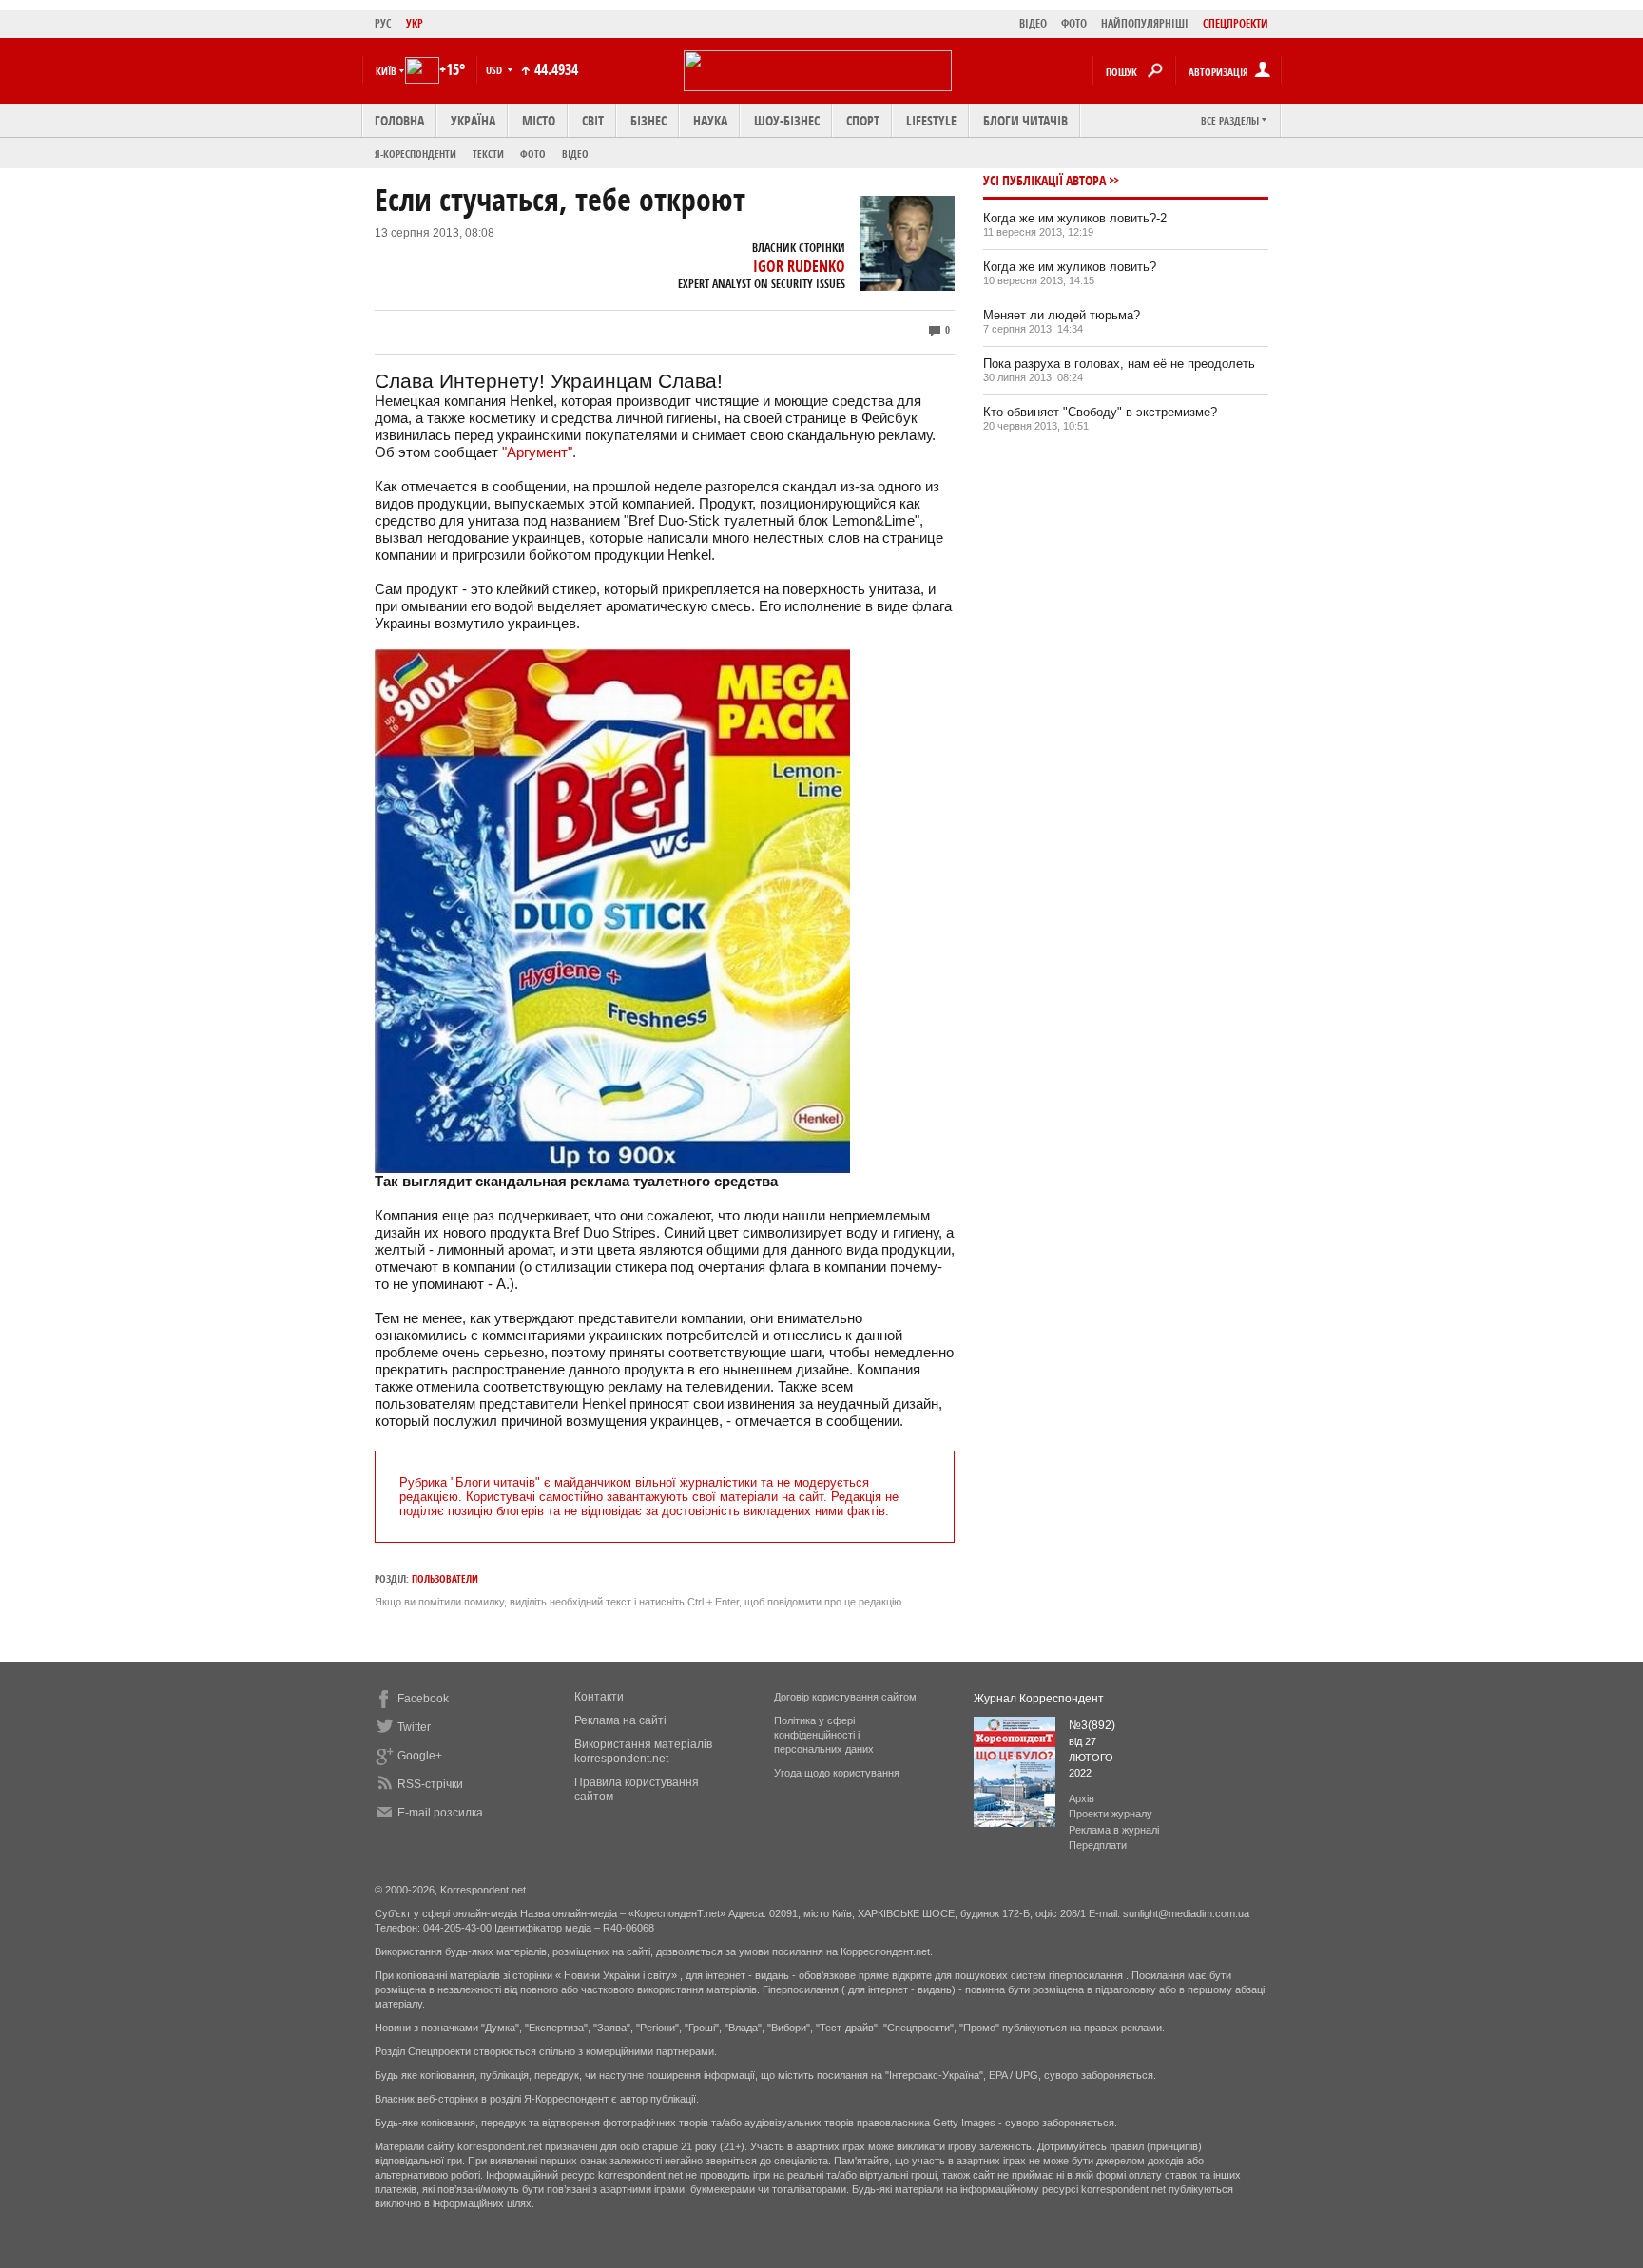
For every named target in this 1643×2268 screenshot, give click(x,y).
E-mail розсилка (440, 1813)
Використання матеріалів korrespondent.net (643, 1751)
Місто (539, 120)
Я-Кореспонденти (416, 154)
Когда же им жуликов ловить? (1070, 267)
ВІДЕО (1033, 23)
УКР (415, 23)
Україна (473, 120)
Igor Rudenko (799, 266)
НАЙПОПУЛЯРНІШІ (1145, 23)
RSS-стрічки (430, 1784)
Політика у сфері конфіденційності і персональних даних (824, 1735)
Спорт (863, 120)
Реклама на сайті (620, 1720)
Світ (593, 120)
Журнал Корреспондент (1039, 1699)
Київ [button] (386, 71)
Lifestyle (931, 120)
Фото (533, 154)
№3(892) (1092, 1725)
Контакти (599, 1697)
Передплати (1098, 1845)
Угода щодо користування (837, 1773)
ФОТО (1074, 23)
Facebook (423, 1699)
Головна (399, 120)
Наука (710, 120)
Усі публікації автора (1044, 180)
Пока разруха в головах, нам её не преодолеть (1119, 364)
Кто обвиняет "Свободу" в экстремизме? (1100, 412)
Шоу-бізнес (787, 120)
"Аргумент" (537, 452)
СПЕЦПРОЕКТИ (1236, 23)
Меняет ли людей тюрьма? (1062, 315)
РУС (383, 23)
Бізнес (648, 120)
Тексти (488, 154)
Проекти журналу (1111, 1814)
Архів (1082, 1798)
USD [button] (495, 70)
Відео (575, 154)
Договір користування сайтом (845, 1697)
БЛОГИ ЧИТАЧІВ (1025, 120)
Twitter (414, 1727)
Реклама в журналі (1114, 1830)
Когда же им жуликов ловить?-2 (1075, 218)
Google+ (420, 1756)
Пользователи (445, 1578)
